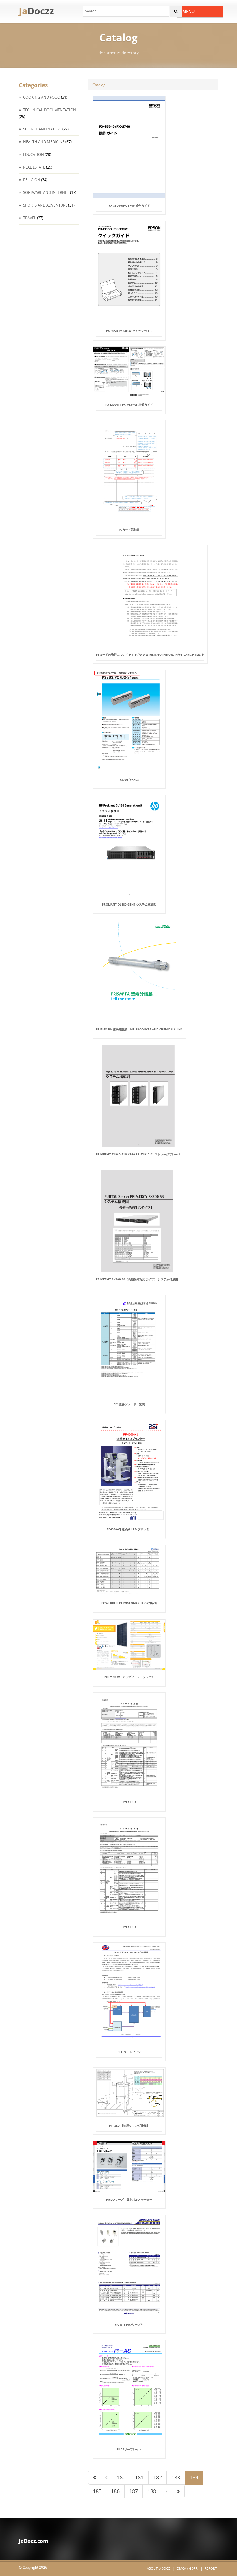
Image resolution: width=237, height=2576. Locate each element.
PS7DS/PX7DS (129, 779)
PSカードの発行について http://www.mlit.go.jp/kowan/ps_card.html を (150, 654)
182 (158, 2477)
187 (134, 2491)
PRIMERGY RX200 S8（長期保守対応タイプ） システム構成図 (137, 1279)
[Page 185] (166, 2491)
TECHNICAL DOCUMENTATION (49, 110)
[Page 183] (106, 2478)
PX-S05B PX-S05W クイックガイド (129, 331)
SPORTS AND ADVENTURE (45, 205)
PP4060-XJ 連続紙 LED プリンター (129, 1529)
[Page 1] (95, 2478)
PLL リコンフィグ (129, 2052)
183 (176, 2477)
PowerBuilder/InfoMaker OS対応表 (129, 1603)
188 (152, 2491)
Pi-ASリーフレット (129, 2449)
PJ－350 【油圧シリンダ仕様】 (129, 2126)
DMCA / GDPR (187, 2568)
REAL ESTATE (34, 167)
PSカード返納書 (129, 530)
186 (115, 2491)
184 (194, 2477)
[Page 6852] (178, 2491)
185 (97, 2491)
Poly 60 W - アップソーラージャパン (129, 1677)
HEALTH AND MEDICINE (43, 142)
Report (211, 2568)
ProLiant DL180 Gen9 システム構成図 (129, 904)
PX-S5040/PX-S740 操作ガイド (129, 205)
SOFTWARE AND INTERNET (46, 192)
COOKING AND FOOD (41, 97)
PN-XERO (129, 1802)
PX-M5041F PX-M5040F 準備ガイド (129, 405)
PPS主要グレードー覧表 (129, 1404)
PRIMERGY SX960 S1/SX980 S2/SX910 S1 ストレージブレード (138, 1154)
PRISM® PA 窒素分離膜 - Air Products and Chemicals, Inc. (140, 1029)
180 (121, 2477)
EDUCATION (33, 154)
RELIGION (31, 180)
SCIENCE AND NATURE (42, 129)
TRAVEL (29, 218)
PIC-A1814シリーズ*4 (129, 2324)
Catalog (99, 85)
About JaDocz (158, 2568)
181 (139, 2477)
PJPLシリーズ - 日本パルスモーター (129, 2199)
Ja (36, 11)
